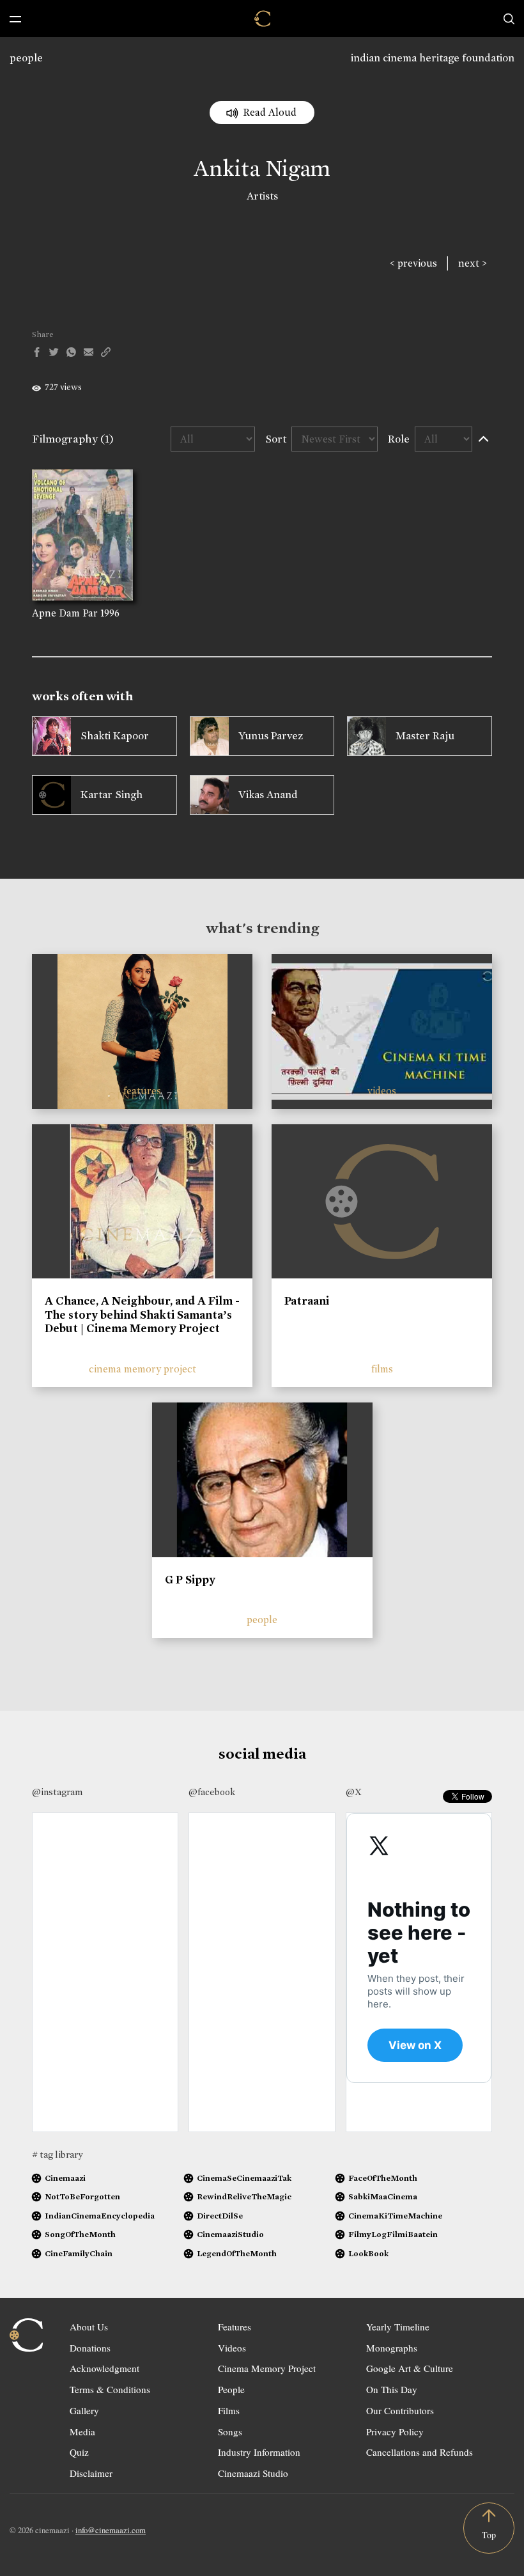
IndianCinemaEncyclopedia (100, 2216)
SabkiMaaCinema (383, 2196)
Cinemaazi (65, 2178)
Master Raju (425, 736)
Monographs (392, 2348)
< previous (413, 263)
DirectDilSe (220, 2216)
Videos (232, 2348)
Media (82, 2431)
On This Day (392, 2389)
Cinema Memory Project (267, 2368)
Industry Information (259, 2452)
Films (229, 2410)
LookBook (368, 2253)
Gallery (84, 2410)
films (382, 1369)
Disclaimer (91, 2473)
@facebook (212, 1792)
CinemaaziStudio (230, 2234)
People (231, 2389)
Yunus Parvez (271, 736)
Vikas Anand (268, 795)
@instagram (57, 1792)
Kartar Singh (112, 795)
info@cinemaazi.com (111, 2530)
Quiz (79, 2452)
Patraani (307, 1301)
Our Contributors (400, 2410)
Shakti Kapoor (115, 736)
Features (235, 2327)
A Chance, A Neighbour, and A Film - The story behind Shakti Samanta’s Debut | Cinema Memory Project (142, 1315)
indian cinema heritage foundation (433, 58)
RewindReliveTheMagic (244, 2196)
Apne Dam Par (65, 613)
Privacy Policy (395, 2431)
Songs (230, 2431)
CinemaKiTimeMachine (395, 2216)
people (26, 58)
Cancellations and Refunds (420, 2452)
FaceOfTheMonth (383, 2178)
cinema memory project (143, 1369)
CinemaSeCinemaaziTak (244, 2178)
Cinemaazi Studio (253, 2473)
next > (473, 263)
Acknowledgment (104, 2368)
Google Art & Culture (410, 2368)
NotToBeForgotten (82, 2196)
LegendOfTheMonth (237, 2253)
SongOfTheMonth (80, 2234)
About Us (89, 2327)
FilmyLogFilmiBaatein (393, 2234)
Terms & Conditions (110, 2389)
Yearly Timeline (398, 2327)
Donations (90, 2348)
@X (354, 1792)
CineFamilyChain (79, 2253)
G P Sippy (190, 1580)
